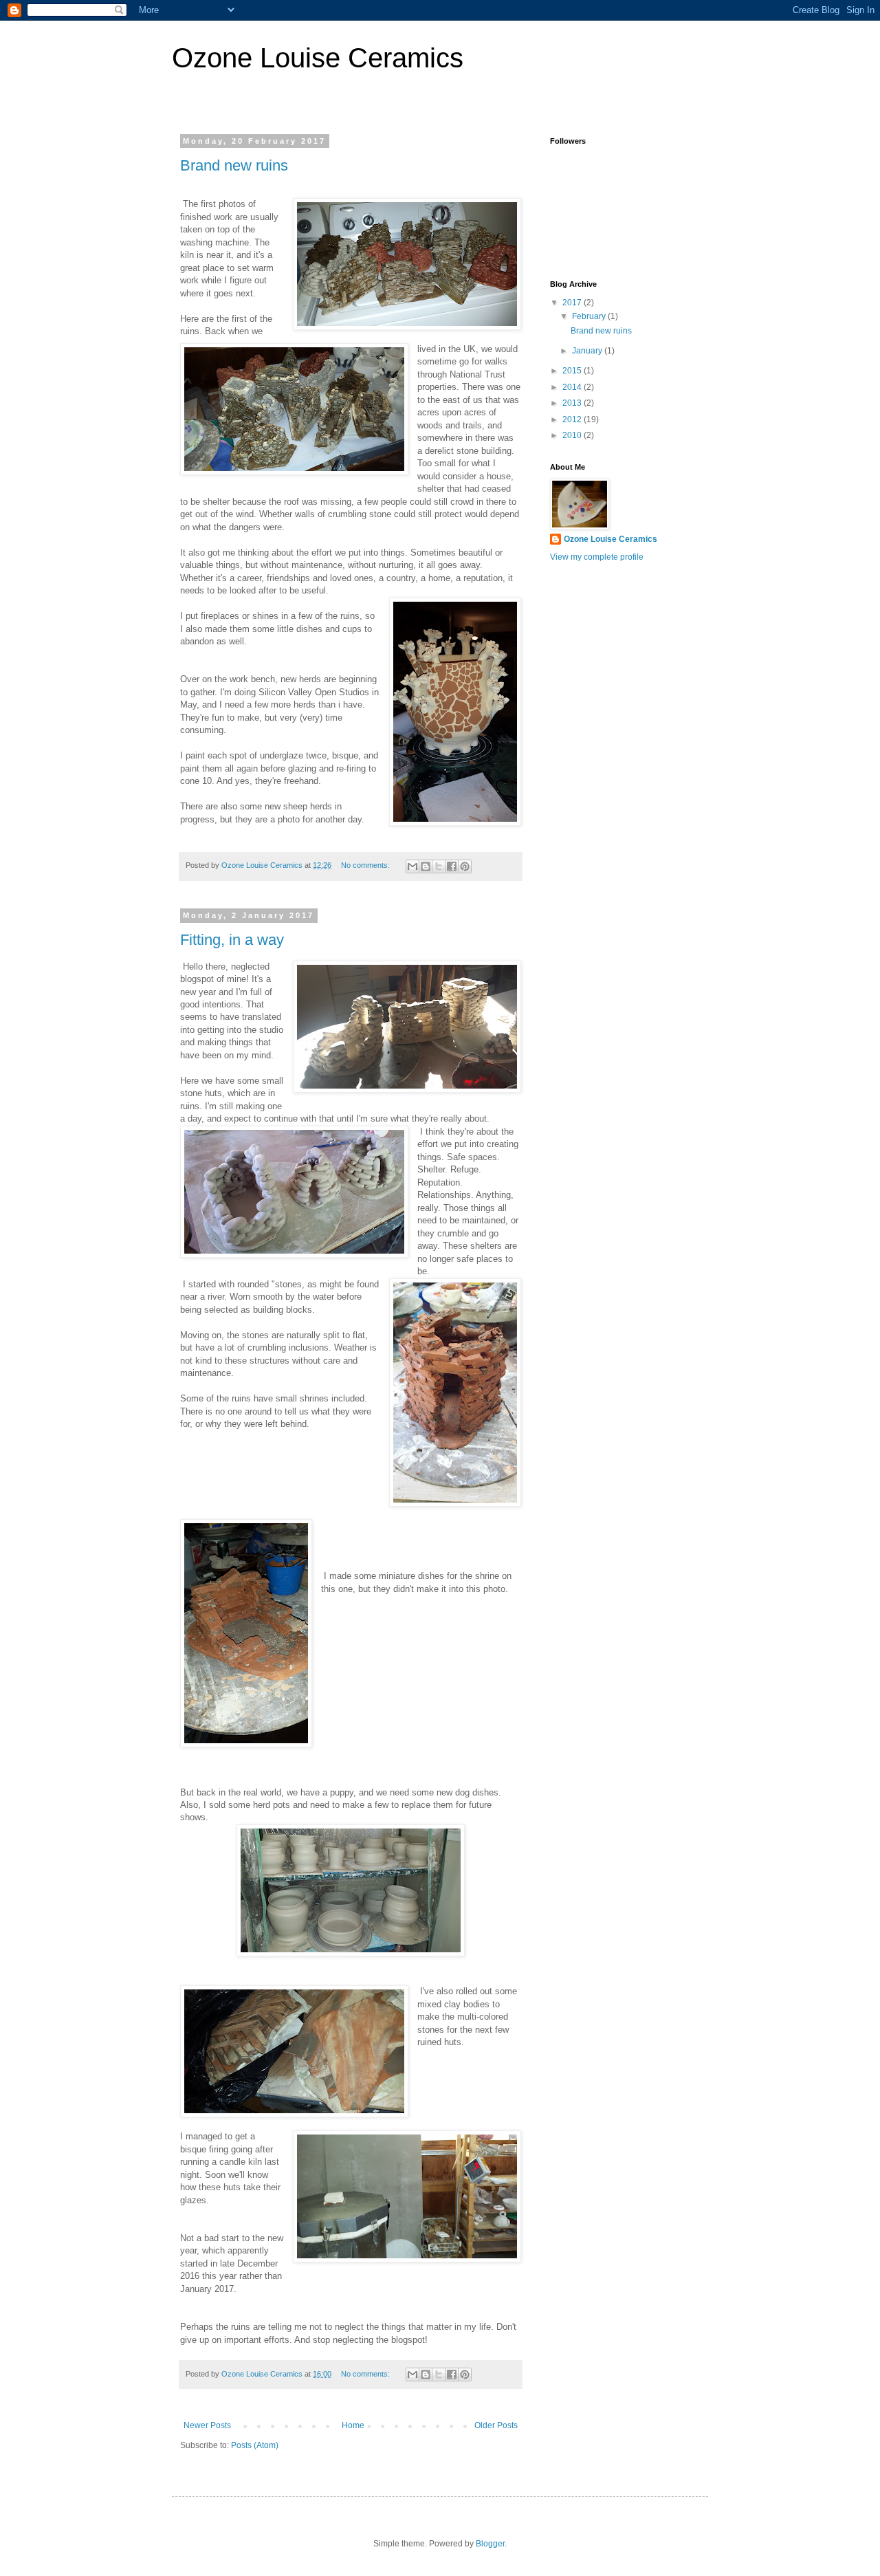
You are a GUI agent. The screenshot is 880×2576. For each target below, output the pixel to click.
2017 (573, 303)
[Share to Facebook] (452, 866)
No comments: (366, 865)
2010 (573, 435)
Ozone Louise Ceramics (318, 58)
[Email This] (412, 866)
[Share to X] (439, 866)
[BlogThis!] (426, 866)
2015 (573, 371)
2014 (573, 387)
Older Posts (496, 2425)
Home (353, 2425)
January (588, 351)
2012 (573, 419)
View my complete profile (597, 557)
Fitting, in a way (232, 940)
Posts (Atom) (255, 2445)
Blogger (490, 2544)
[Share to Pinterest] (465, 866)
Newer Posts (207, 2425)
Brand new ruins (234, 165)
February (590, 316)
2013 (573, 403)
